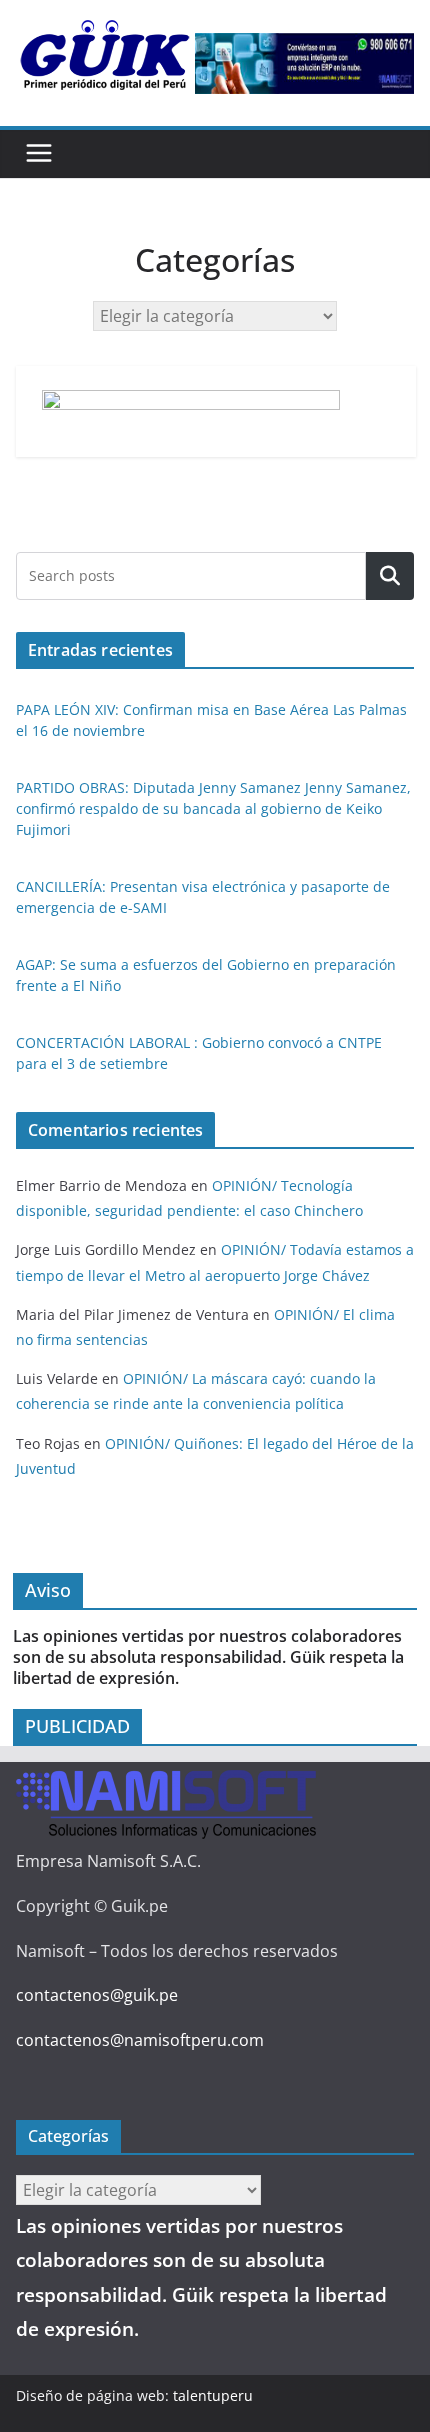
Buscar (390, 576)
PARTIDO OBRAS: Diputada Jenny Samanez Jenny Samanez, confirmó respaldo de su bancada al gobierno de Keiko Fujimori (213, 808)
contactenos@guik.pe (97, 1995)
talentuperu (213, 2395)
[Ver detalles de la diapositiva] (304, 63)
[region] (304, 63)
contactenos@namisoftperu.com (140, 2040)
